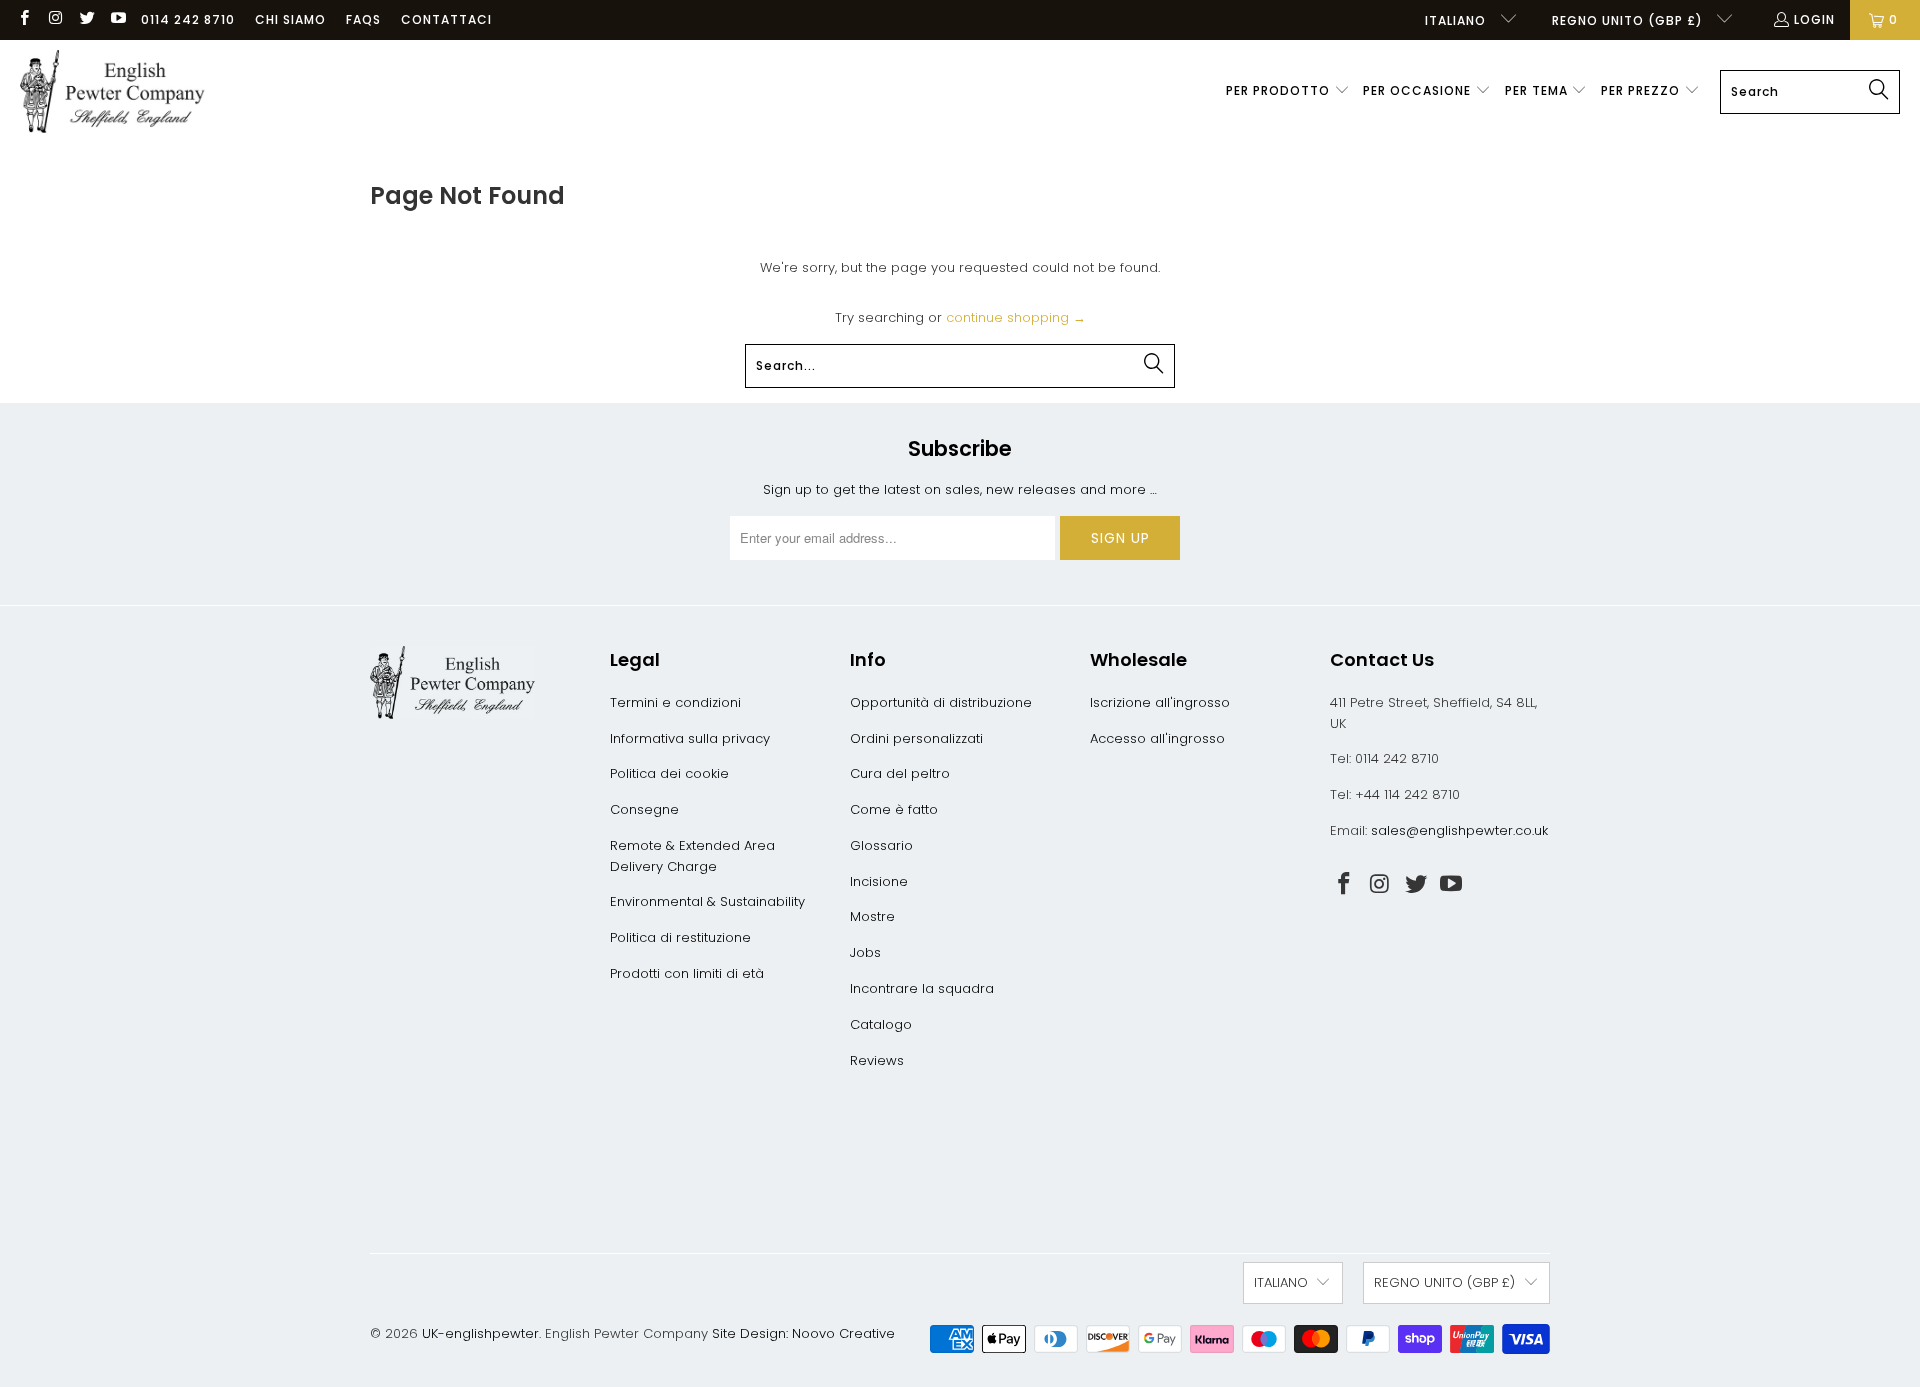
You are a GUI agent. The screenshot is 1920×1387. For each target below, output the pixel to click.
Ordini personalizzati (916, 738)
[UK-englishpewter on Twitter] (86, 19)
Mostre (872, 916)
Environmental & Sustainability (707, 901)
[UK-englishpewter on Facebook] (23, 19)
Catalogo (881, 1024)
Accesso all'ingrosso (1157, 738)
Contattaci (446, 19)
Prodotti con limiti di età (687, 973)
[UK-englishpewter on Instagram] (54, 19)
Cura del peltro (900, 773)
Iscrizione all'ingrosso (1160, 702)
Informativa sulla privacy (690, 738)
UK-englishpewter (480, 1333)
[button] (1288, 92)
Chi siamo (290, 19)
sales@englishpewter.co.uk (1459, 830)
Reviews (877, 1060)
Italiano (1457, 20)
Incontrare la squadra (922, 988)
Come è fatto (894, 809)
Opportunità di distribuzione (941, 702)
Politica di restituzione (680, 937)
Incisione (879, 881)
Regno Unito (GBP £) (1629, 20)
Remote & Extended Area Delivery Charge (692, 856)
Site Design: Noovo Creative (803, 1333)
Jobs (865, 952)
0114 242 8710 (188, 19)
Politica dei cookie (669, 773)
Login (1814, 19)
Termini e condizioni (675, 702)
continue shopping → (1016, 317)
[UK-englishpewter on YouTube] (117, 19)
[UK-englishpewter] (112, 92)
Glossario (881, 845)
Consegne (644, 809)
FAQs (363, 19)
